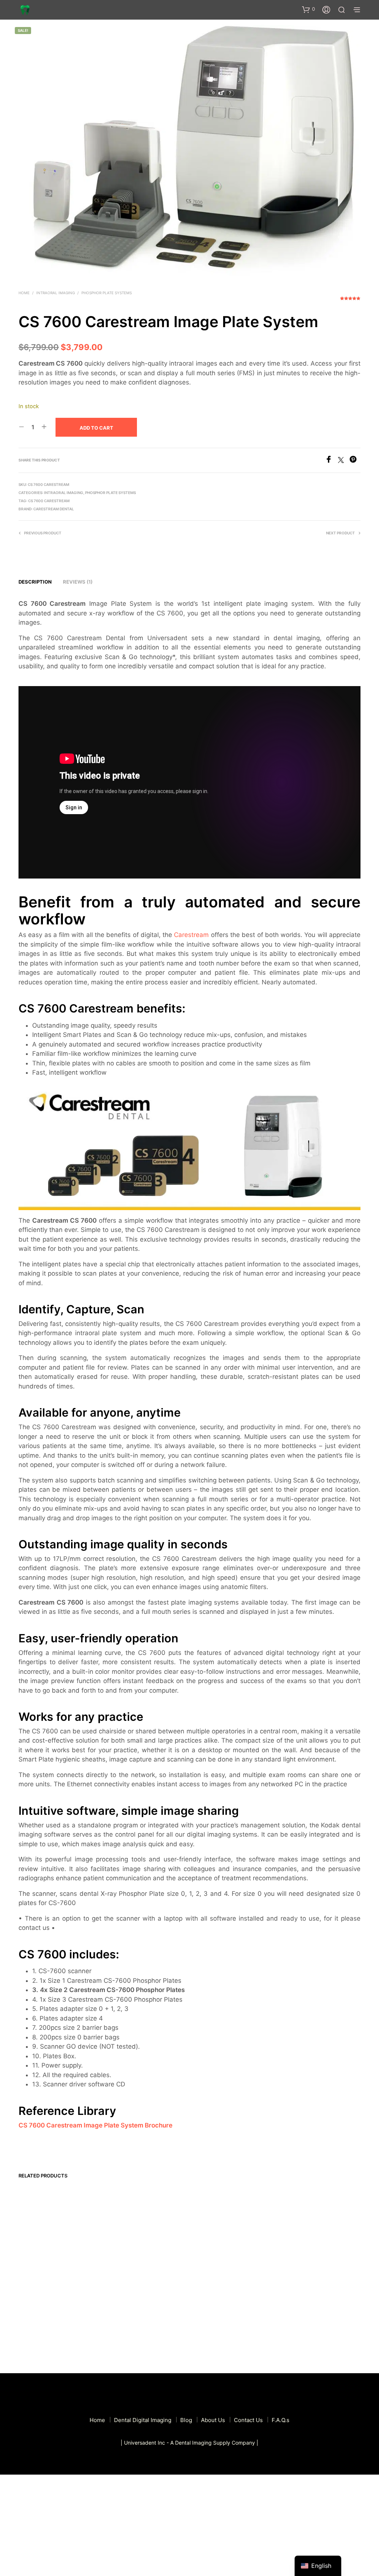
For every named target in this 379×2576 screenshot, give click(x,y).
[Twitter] (344, 461)
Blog (186, 2420)
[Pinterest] (355, 461)
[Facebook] (331, 461)
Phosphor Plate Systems (107, 293)
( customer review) (350, 301)
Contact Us (248, 2420)
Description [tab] (35, 582)
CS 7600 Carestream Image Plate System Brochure (95, 2125)
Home (24, 293)
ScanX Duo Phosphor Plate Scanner (135, 2265)
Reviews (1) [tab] (78, 582)
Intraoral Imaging (56, 293)
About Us (213, 2420)
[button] (308, 9)
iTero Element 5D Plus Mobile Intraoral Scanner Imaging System (50, 2314)
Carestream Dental (54, 509)
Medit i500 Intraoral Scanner (225, 2261)
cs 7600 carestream (49, 501)
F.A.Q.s (281, 2420)
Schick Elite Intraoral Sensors (313, 2265)
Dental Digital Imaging (143, 2420)
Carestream (191, 935)
